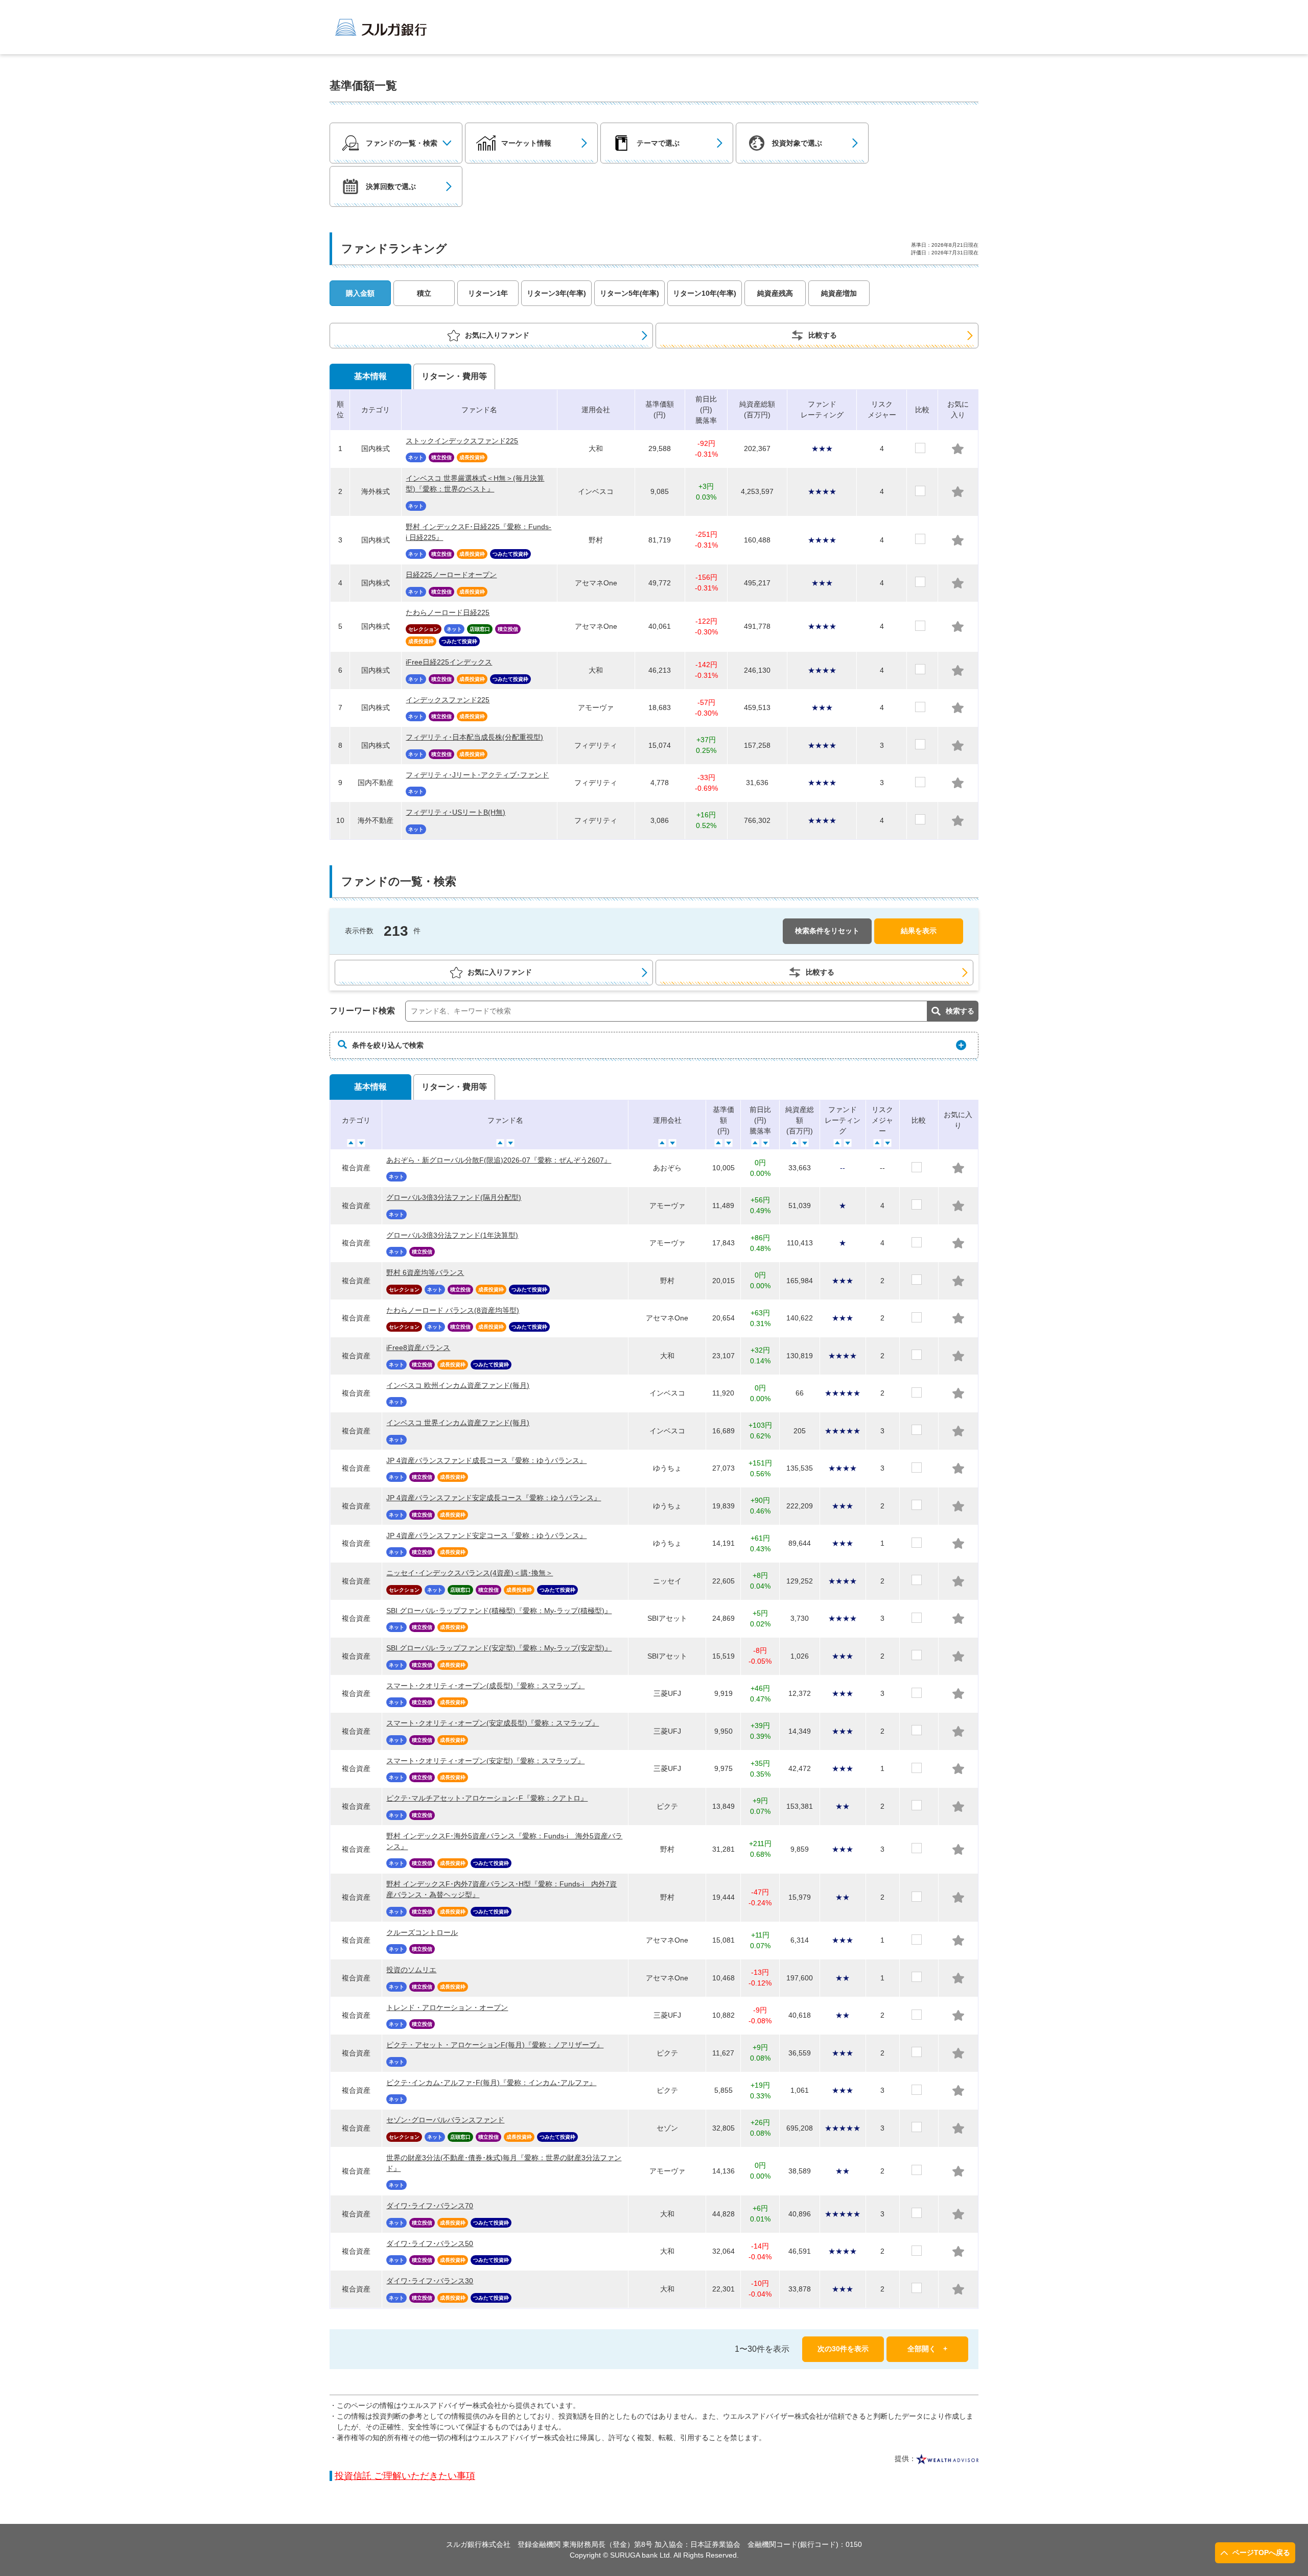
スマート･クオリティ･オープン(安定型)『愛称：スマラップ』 (485, 1761)
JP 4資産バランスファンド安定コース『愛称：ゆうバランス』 (486, 1535)
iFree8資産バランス (418, 1348)
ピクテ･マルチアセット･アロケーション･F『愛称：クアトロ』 (487, 1798)
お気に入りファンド (497, 335)
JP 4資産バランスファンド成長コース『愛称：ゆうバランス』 (486, 1460)
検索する (960, 1011)
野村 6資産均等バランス (425, 1272)
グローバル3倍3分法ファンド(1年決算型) (452, 1235)
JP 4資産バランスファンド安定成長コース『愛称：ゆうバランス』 (494, 1498)
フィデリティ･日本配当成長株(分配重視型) (474, 737)
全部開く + (927, 2349)
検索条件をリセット (827, 931)
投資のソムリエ (411, 1970)
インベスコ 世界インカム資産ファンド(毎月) (458, 1423)
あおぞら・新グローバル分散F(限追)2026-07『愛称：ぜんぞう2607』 (499, 1160)
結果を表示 (919, 931)
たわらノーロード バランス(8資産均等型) (453, 1310)
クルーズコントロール (422, 1932)
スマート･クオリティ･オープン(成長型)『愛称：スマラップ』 (485, 1686)
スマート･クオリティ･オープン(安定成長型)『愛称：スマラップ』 (493, 1723)
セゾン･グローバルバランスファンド (445, 2120)
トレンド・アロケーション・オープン (447, 2007)
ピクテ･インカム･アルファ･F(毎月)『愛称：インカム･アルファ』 (491, 2083)
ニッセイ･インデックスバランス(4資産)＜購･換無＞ (470, 1573)
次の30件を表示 (843, 2349)
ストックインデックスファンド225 (462, 441)
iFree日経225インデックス (449, 662)
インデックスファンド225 (448, 700)
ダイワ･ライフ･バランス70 (430, 2206)
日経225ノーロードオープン (451, 575)
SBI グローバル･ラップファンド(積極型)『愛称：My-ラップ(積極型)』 (499, 1611)
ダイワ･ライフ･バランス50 (430, 2243)
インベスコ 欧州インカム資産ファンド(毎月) (458, 1385)
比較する (823, 335)
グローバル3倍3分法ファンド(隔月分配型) (454, 1197)
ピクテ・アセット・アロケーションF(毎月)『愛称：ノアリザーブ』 (495, 2045)
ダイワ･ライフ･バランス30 (430, 2281)
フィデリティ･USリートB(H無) (456, 812)
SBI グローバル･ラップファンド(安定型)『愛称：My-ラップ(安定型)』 (499, 1648)
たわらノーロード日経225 (448, 612)
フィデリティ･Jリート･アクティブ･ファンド (477, 775)
